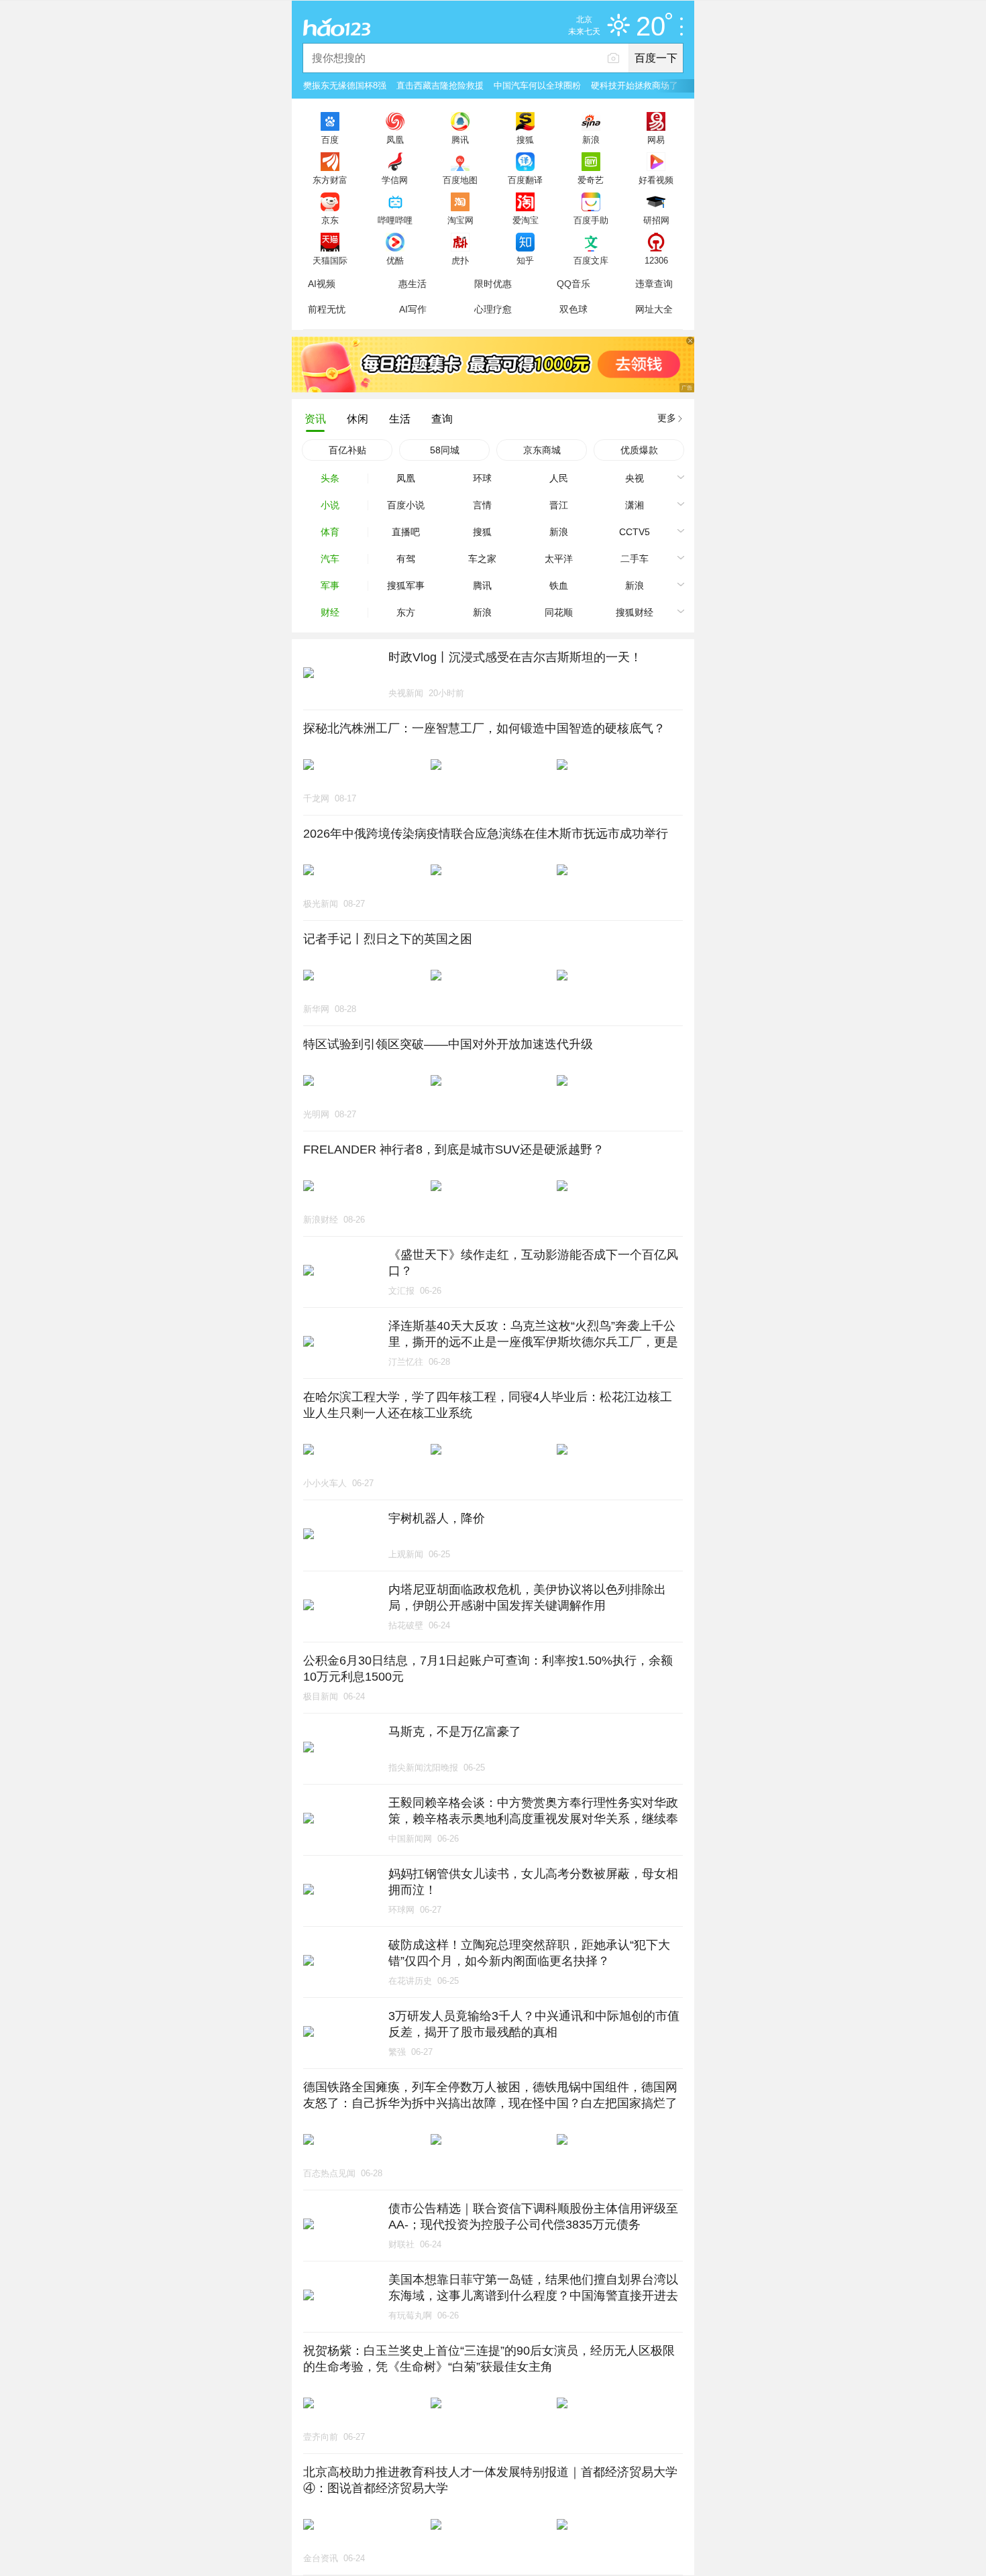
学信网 (395, 180)
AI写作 (413, 309)
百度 (330, 139)
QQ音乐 (573, 284)
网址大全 (654, 309)
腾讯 (460, 139)
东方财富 (330, 180)
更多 (667, 418)
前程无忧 (327, 309)
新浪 (591, 139)
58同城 (445, 450)
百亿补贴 (347, 450)
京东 (330, 220)
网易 (656, 139)
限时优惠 (493, 284)
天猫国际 (330, 260)
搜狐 (525, 139)
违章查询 (654, 284)
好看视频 (656, 180)
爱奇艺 (591, 180)
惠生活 (413, 284)
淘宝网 (460, 220)
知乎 (525, 260)
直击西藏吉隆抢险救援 (440, 86)
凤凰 (395, 139)
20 (651, 27)
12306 (656, 260)
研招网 (656, 220)
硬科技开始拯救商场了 (635, 86)
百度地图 (460, 180)
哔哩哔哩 (395, 220)
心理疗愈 (493, 309)
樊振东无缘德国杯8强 (345, 86)
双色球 (573, 309)
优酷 (395, 260)
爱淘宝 (526, 220)
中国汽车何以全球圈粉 (537, 86)
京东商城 (542, 450)
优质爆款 (639, 450)
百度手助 (591, 220)
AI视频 (322, 284)
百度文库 (591, 260)
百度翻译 (525, 180)
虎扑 (460, 260)
